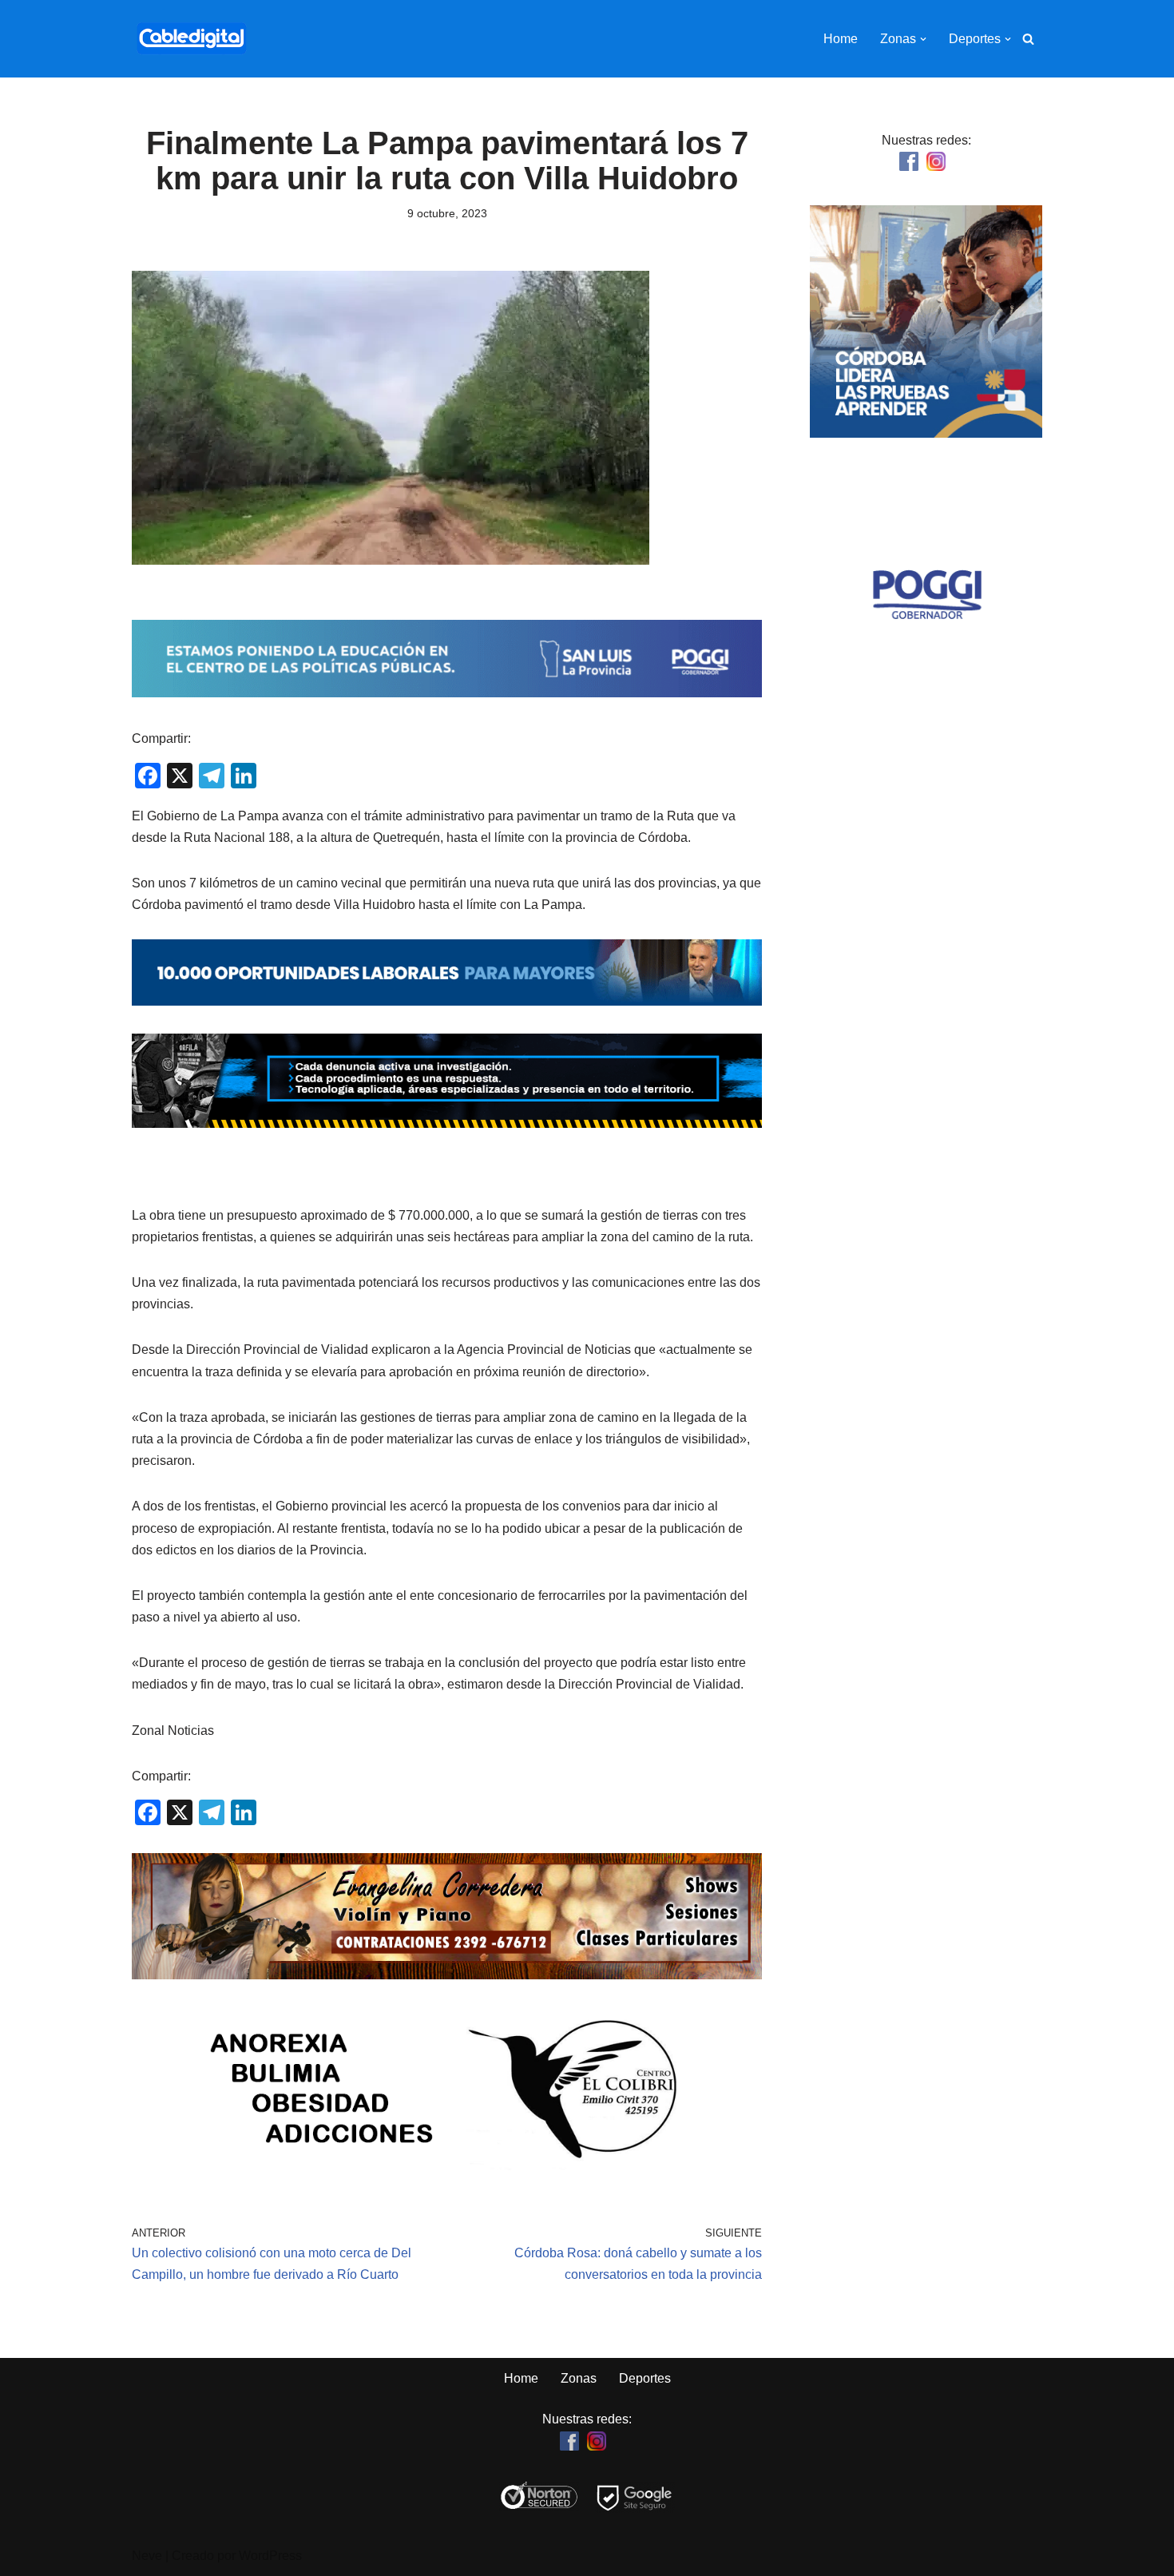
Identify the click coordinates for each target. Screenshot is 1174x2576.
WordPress (270, 2556)
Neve (147, 2556)
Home (841, 39)
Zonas (579, 2378)
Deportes (645, 2378)
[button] (923, 39)
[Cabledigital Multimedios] (192, 39)
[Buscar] (1028, 39)
